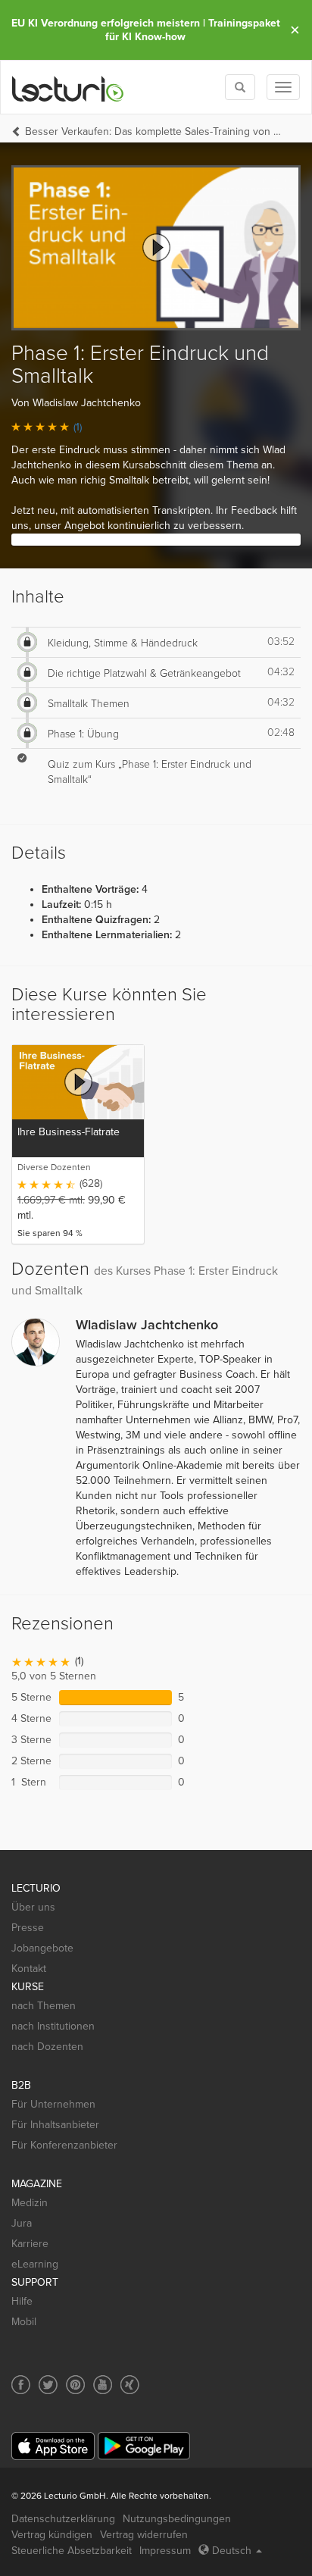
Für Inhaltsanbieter (55, 2125)
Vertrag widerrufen (144, 2535)
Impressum (165, 2551)
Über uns (33, 1907)
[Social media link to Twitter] (48, 2385)
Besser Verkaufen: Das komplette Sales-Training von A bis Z (155, 131)
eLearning (35, 2264)
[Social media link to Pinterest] (75, 2385)
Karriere (30, 2244)
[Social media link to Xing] (130, 2385)
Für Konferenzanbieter (64, 2145)
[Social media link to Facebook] (21, 2385)
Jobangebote (42, 1948)
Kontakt (29, 1969)
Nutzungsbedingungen (177, 2519)
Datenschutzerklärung (63, 2519)
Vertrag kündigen (52, 2535)
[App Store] (53, 2446)
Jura (22, 2223)
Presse (28, 1928)
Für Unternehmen (53, 2104)
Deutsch (232, 2551)
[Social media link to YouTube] (103, 2385)
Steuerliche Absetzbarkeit (72, 2551)
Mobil (24, 2322)
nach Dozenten (47, 2047)
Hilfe (22, 2301)
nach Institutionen (53, 2026)
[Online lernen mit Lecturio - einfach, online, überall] (68, 88)
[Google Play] (144, 2446)
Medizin (30, 2203)
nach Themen (44, 2006)
